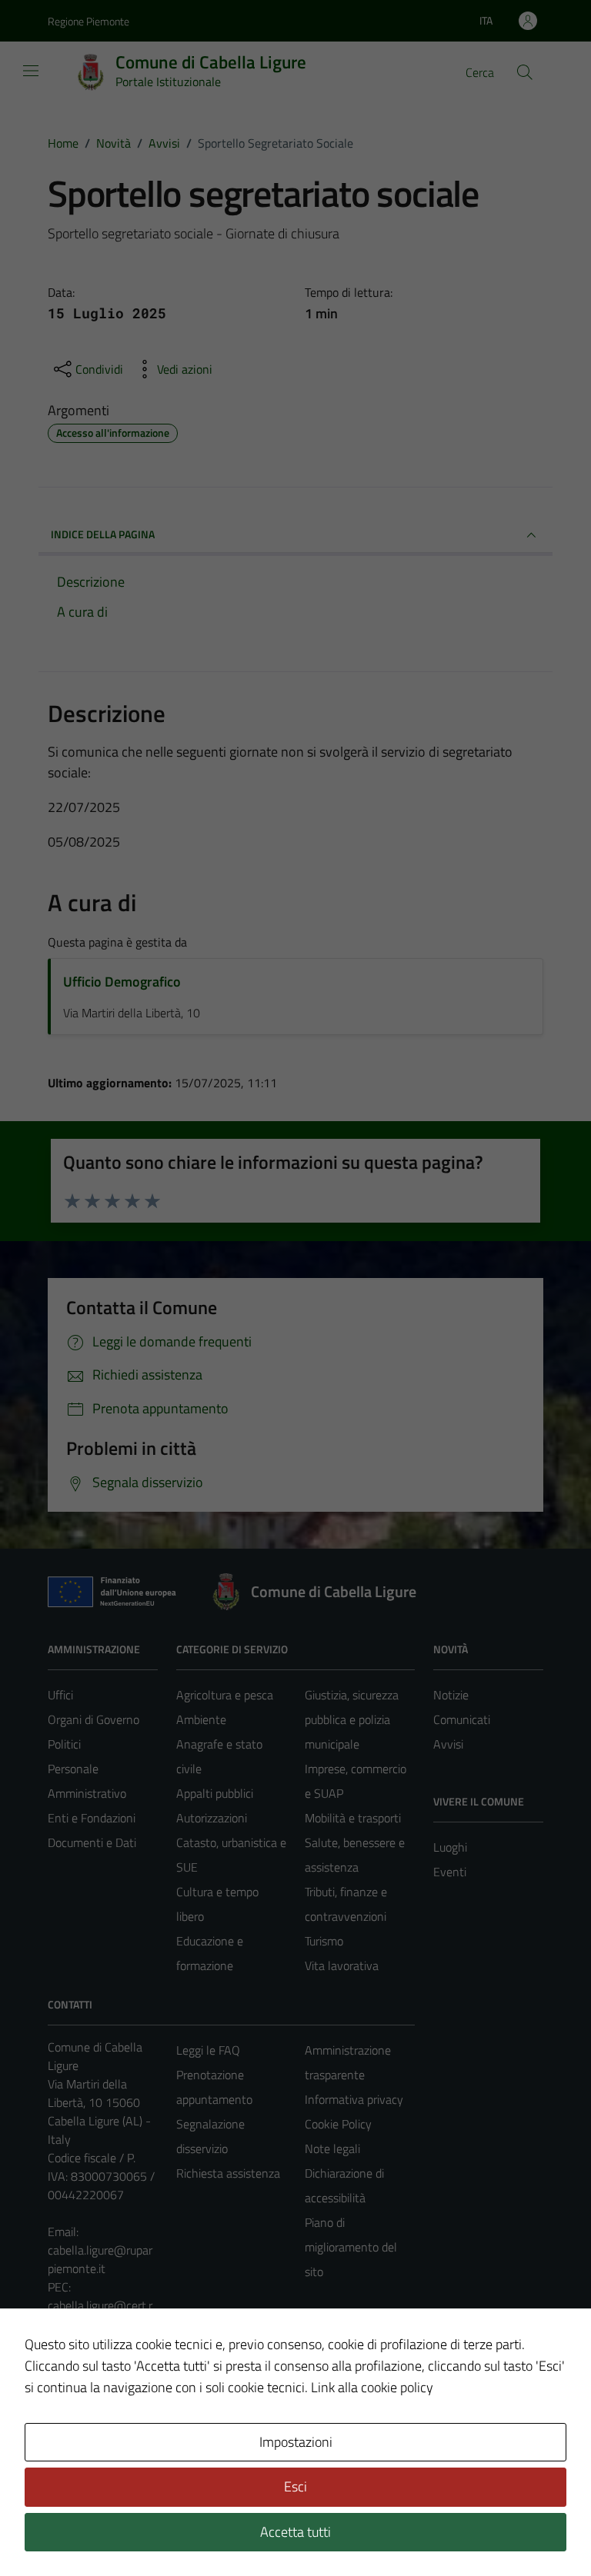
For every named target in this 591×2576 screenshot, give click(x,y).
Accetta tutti (295, 2532)
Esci (295, 2486)
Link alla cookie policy (372, 2387)
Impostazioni (296, 2442)
